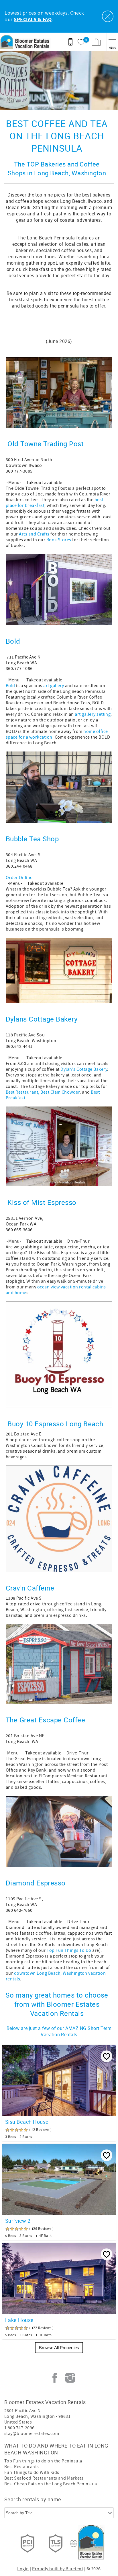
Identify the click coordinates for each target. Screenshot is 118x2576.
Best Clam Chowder (60, 1092)
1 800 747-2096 (19, 2428)
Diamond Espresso (37, 1883)
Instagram (70, 2378)
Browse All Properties (59, 2348)
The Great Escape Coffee (45, 1720)
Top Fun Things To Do (69, 1950)
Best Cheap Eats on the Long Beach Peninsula (51, 2484)
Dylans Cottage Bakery (42, 1019)
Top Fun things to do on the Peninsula (43, 2461)
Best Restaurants (22, 2467)
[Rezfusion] (74, 2543)
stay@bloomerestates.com (32, 2434)
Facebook (55, 2378)
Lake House (19, 2320)
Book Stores (59, 540)
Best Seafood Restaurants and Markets (44, 2478)
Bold (14, 641)
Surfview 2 (18, 2221)
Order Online (19, 878)
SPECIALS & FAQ (33, 20)
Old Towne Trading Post (46, 444)
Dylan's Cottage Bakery (84, 1069)
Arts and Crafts (34, 534)
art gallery (54, 686)
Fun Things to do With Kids (32, 2472)
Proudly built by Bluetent (58, 2569)
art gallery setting (93, 714)
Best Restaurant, (23, 1092)
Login (23, 2569)
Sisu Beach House (27, 2122)
